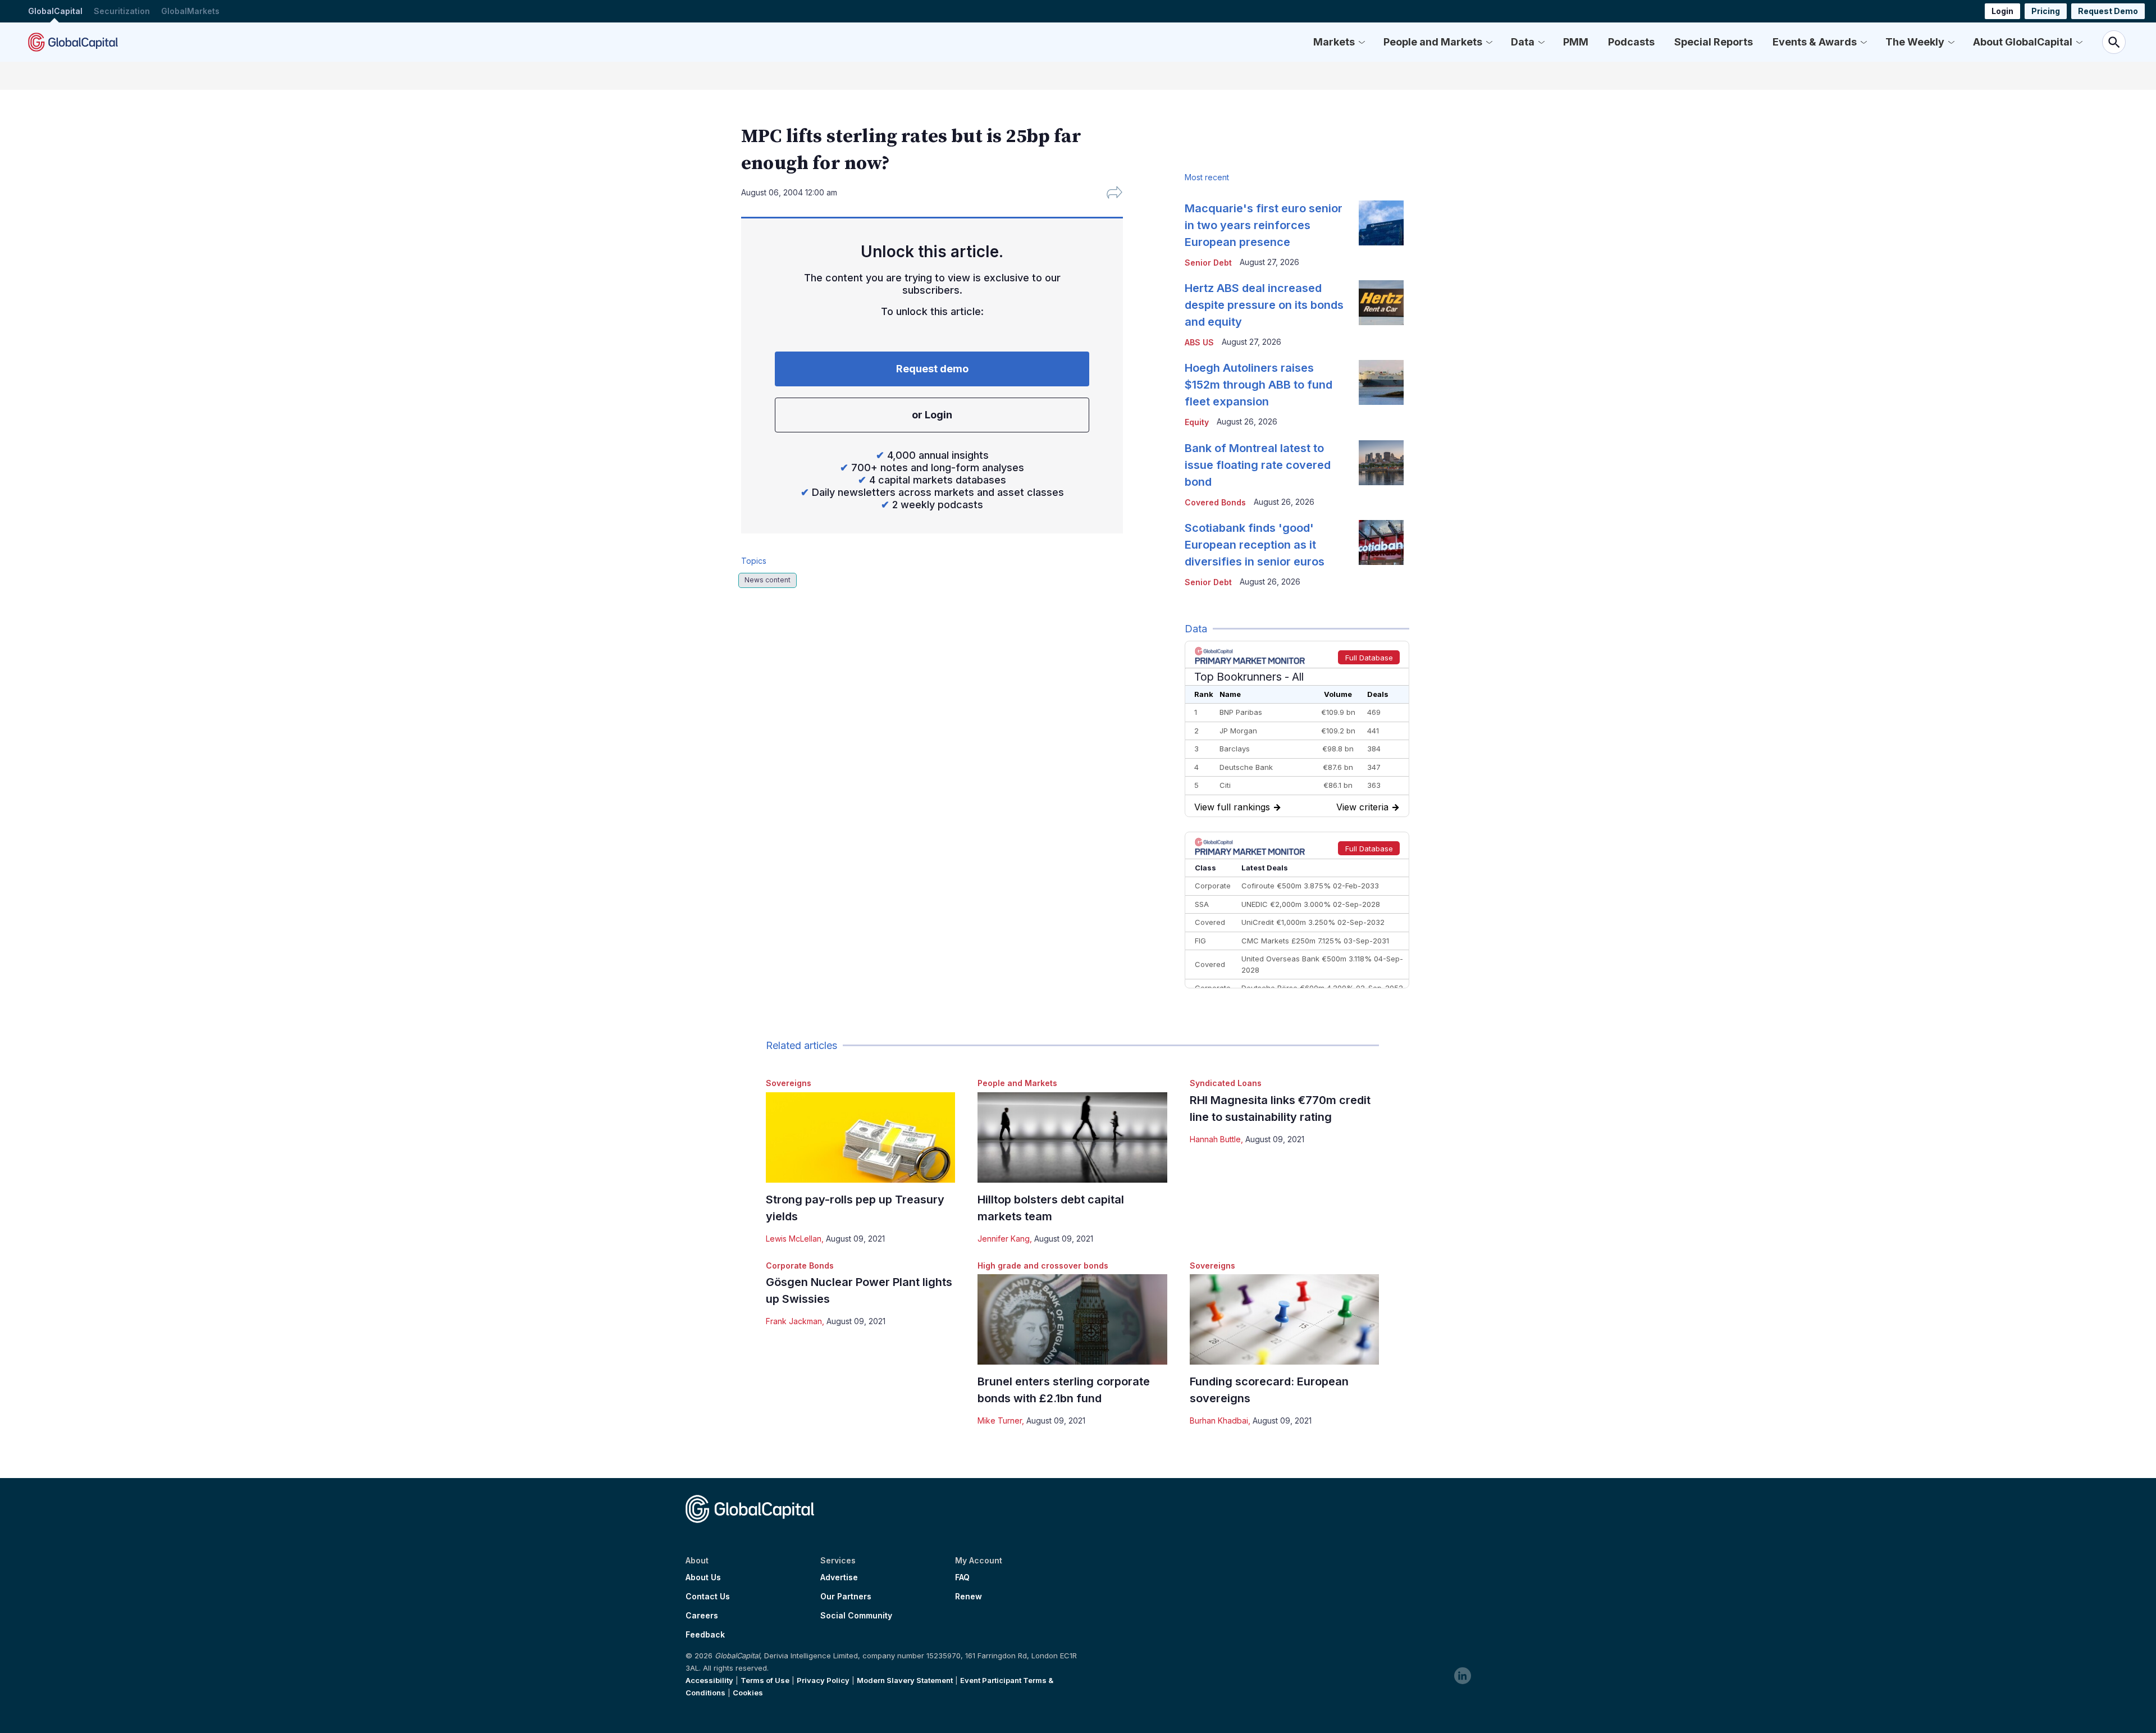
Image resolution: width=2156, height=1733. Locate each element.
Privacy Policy (823, 1680)
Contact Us (708, 1597)
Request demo (932, 369)
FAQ (962, 1577)
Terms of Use (765, 1680)
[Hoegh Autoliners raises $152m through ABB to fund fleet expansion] (1381, 382)
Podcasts (1631, 42)
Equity (1197, 422)
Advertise (839, 1577)
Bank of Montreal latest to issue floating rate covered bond (1258, 465)
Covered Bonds (1215, 502)
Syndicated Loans (1226, 1083)
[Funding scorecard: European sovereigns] (1284, 1319)
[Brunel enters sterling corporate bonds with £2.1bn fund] (1072, 1319)
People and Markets (1433, 42)
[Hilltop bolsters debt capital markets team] (1072, 1137)
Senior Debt (1208, 263)
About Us (703, 1577)
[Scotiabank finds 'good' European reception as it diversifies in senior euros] (1381, 542)
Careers (702, 1616)
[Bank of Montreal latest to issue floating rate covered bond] (1381, 463)
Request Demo (2108, 11)
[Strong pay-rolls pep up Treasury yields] (860, 1137)
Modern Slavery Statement (905, 1680)
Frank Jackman (794, 1321)
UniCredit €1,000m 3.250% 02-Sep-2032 (1313, 922)
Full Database (1369, 658)
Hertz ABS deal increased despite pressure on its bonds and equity (1264, 305)
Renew (969, 1597)
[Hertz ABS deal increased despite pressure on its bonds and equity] (1381, 303)
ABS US (1199, 342)
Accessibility (709, 1680)
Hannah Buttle (1215, 1139)
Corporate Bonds (800, 1265)
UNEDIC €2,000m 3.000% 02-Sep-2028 (1311, 904)
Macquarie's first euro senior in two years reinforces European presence (1264, 225)
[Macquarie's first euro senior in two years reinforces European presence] (1381, 223)
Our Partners (846, 1597)
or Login (932, 415)
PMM (1576, 42)
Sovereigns (789, 1083)
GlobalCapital (55, 11)
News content (768, 580)
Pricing (2046, 11)
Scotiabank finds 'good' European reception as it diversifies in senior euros (1255, 545)
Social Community (856, 1616)
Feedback (705, 1635)
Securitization (122, 11)
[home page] (73, 42)
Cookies (748, 1693)
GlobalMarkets (190, 11)
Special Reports (1714, 42)
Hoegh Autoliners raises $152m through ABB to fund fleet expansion (1259, 385)
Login (2002, 11)
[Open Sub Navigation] (1362, 42)
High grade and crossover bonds (1043, 1265)
